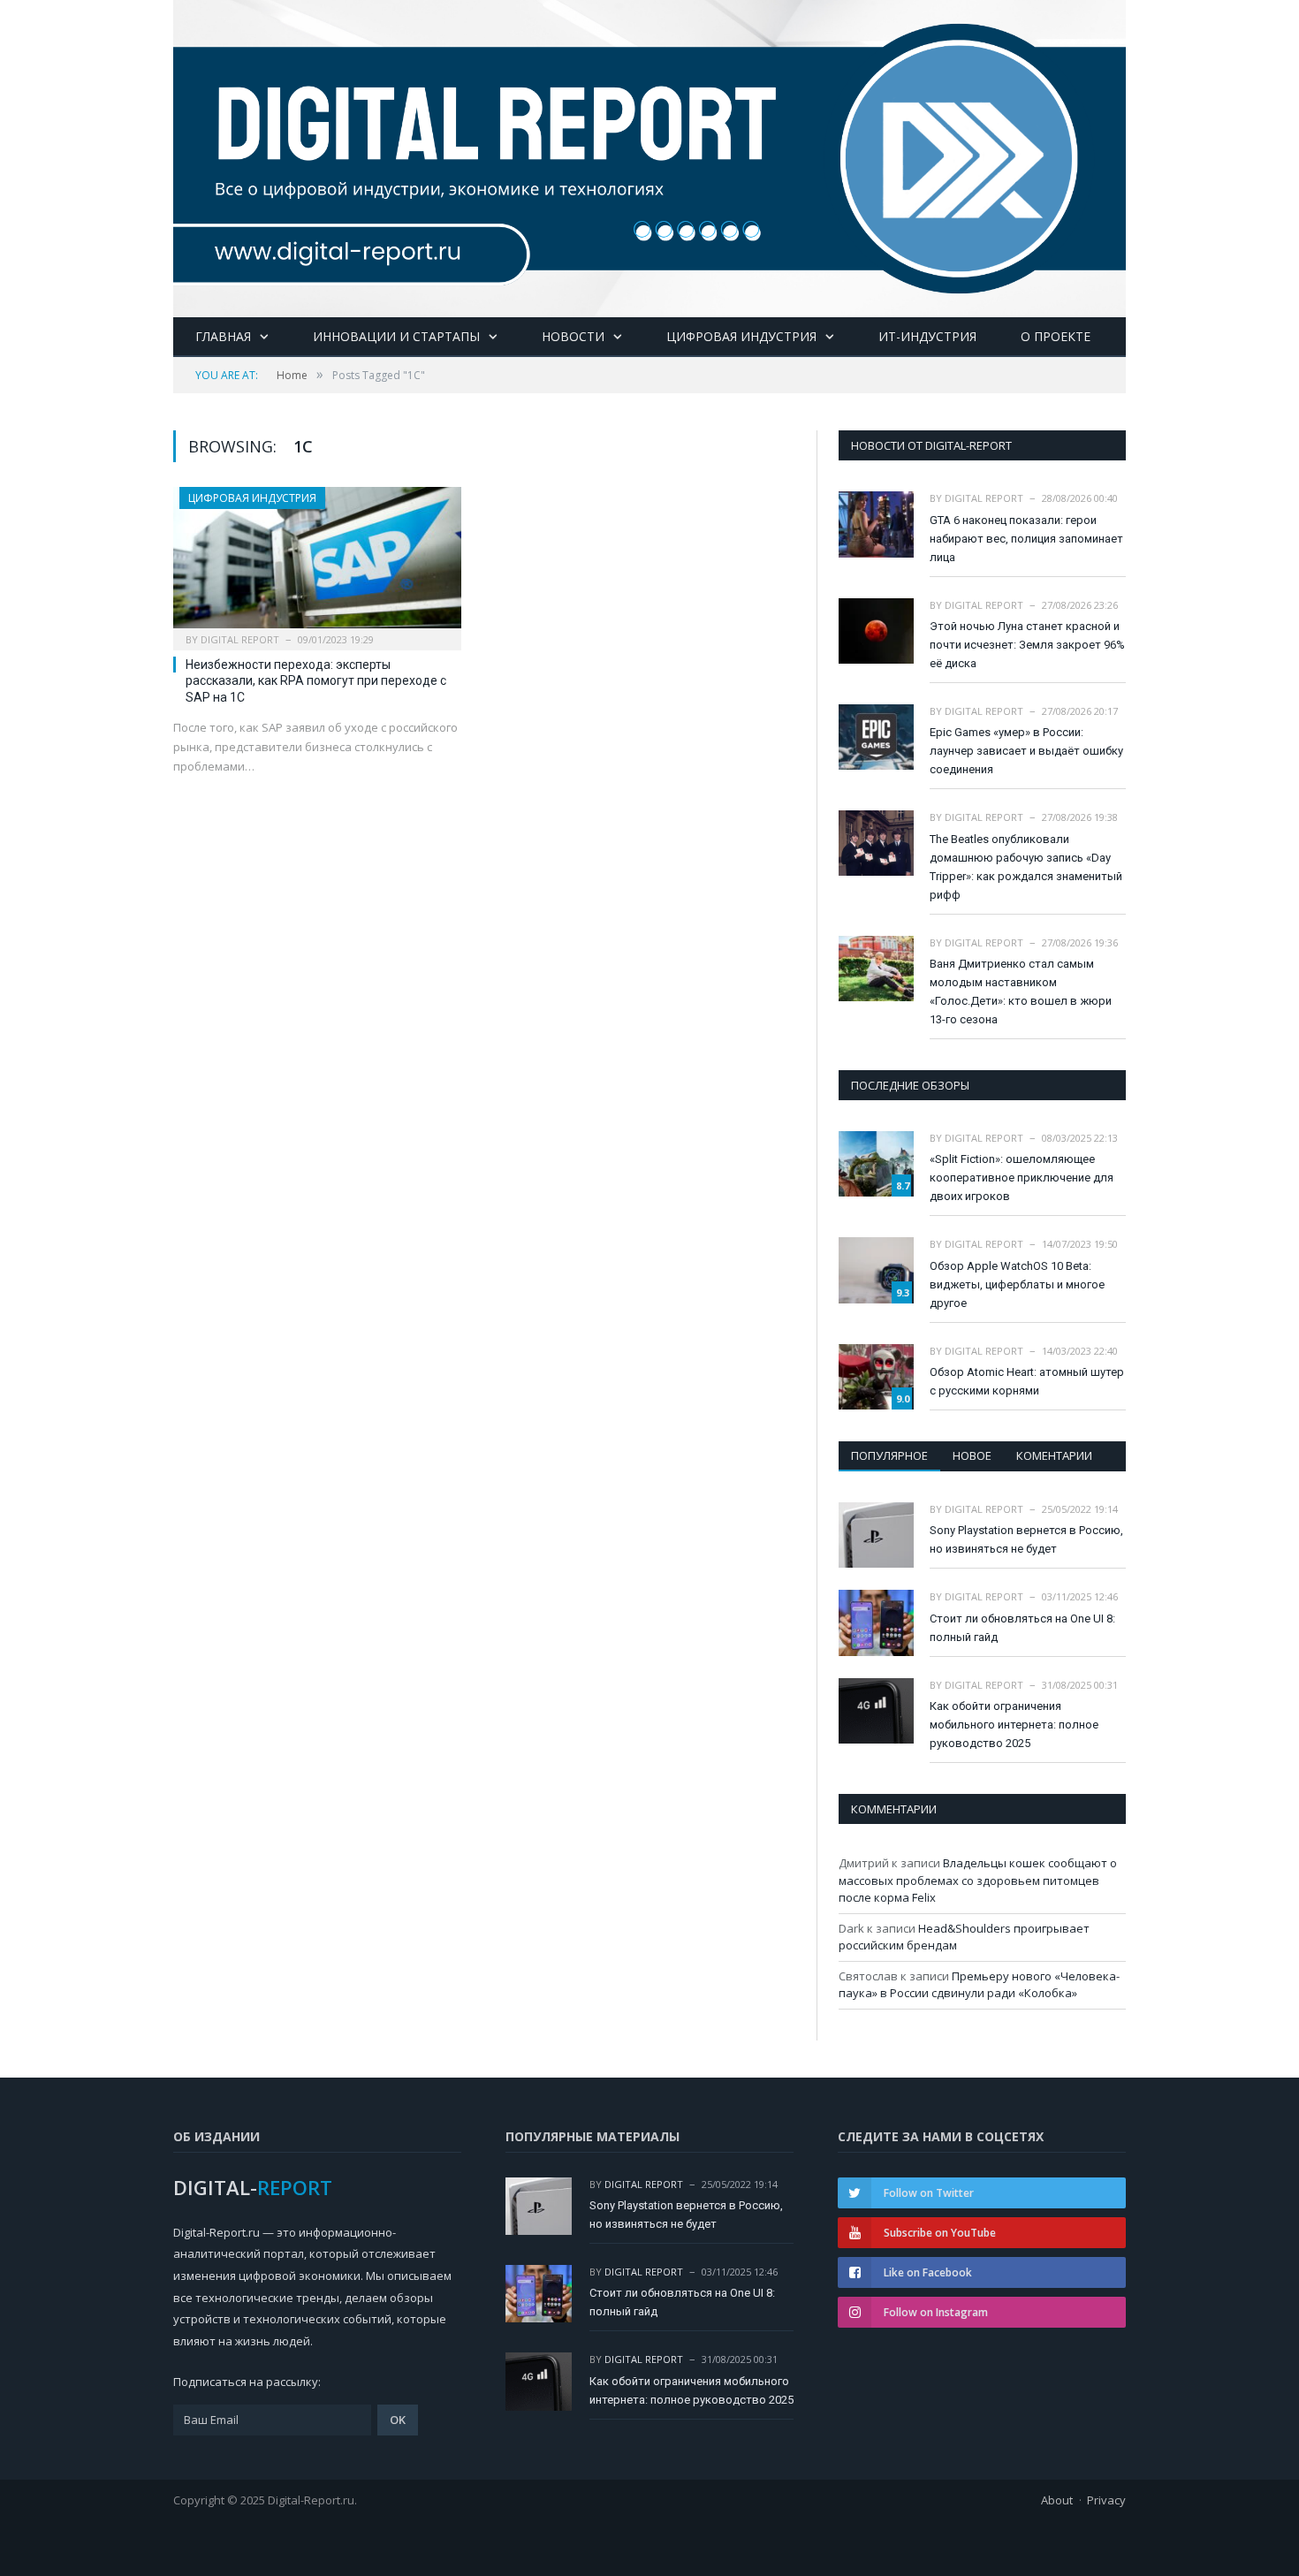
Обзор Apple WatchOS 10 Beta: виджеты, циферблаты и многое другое (1017, 1284)
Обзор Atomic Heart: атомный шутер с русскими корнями (1027, 1381)
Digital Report (240, 639)
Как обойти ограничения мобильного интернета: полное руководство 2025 (1014, 1725)
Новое (972, 1455)
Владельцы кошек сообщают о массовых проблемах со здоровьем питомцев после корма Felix (978, 1880)
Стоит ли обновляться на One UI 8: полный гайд (1022, 1628)
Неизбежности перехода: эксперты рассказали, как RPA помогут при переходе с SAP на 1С (316, 680)
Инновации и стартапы (396, 336)
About (1057, 2500)
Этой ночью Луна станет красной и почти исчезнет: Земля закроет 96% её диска (1027, 645)
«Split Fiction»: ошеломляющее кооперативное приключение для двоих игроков (1022, 1178)
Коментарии (1054, 1455)
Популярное (889, 1455)
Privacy (1106, 2500)
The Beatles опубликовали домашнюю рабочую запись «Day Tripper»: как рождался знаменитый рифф (1026, 867)
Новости (573, 336)
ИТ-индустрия (927, 336)
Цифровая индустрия (741, 336)
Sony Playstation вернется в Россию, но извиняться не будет (1026, 1539)
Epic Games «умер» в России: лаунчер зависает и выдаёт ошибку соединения (1026, 751)
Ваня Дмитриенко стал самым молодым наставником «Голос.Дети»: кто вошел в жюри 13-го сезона (1021, 992)
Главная (223, 336)
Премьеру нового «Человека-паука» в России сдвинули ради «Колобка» (979, 1985)
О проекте (1056, 336)
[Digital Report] (649, 155)
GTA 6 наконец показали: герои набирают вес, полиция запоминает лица (1026, 539)
